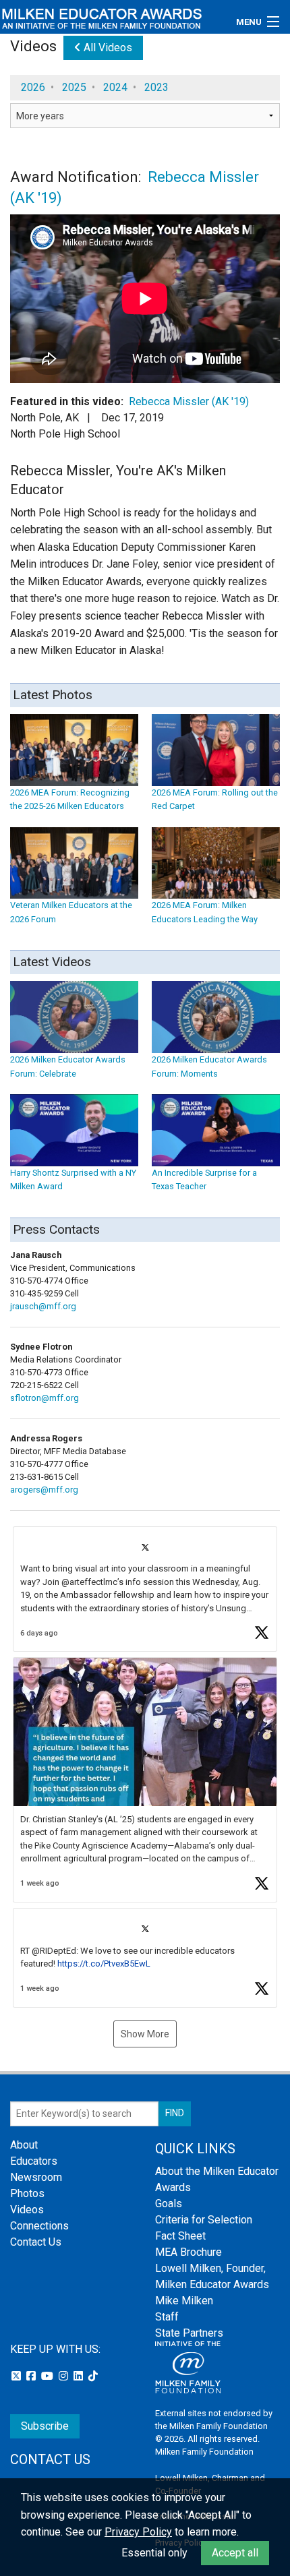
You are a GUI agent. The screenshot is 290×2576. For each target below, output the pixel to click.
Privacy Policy (138, 2532)
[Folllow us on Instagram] (65, 2376)
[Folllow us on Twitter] (18, 2376)
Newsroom (36, 2177)
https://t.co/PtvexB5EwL (104, 1964)
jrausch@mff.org (43, 1306)
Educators (34, 2161)
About (24, 2145)
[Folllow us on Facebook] (32, 2376)
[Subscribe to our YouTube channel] (49, 2376)
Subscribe (45, 2426)
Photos (27, 2193)
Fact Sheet (180, 2236)
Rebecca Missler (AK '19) (189, 401)
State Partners (189, 2333)
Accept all (235, 2553)
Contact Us (36, 2242)
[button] (145, 1589)
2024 (115, 87)
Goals (169, 2204)
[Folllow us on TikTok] (93, 2376)
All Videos (107, 48)
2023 (156, 87)
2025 (74, 87)
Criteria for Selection (204, 2220)
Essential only (154, 2553)
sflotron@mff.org (45, 1398)
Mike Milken (184, 2301)
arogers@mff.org (44, 1490)
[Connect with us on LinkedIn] (80, 2376)
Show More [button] (145, 2034)
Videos (27, 2210)
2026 (33, 87)
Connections (39, 2226)
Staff (167, 2317)
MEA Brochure (188, 2252)
